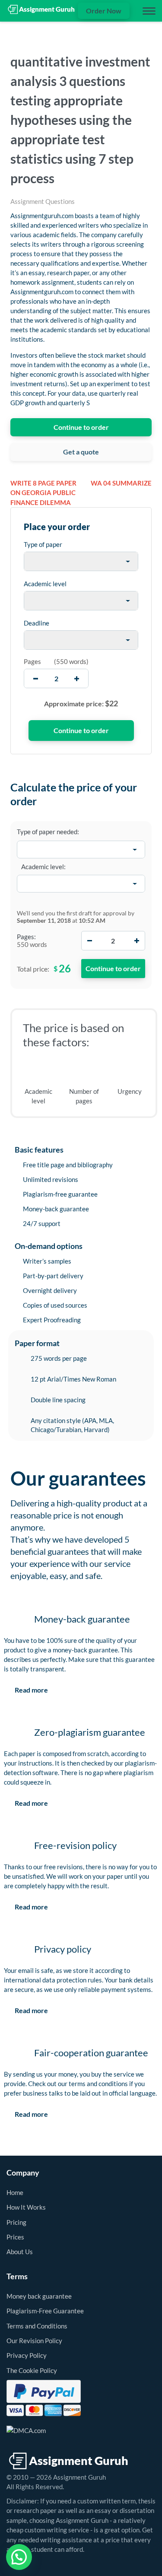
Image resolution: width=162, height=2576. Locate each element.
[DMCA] (26, 2430)
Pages (32, 661)
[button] (19, 2557)
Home (15, 2192)
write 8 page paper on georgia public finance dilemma (43, 493)
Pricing (16, 2222)
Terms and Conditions (37, 2326)
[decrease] (36, 678)
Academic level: (43, 867)
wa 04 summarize (121, 483)
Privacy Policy (27, 2355)
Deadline (37, 623)
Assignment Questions (43, 201)
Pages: (26, 937)
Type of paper (43, 544)
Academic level (45, 584)
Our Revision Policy (34, 2341)
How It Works (26, 2207)
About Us (20, 2252)
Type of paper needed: (48, 832)
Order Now (104, 11)
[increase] (77, 678)
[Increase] (137, 941)
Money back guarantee (39, 2296)
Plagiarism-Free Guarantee (45, 2311)
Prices (15, 2237)
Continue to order (81, 427)
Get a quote (81, 452)
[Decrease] (90, 941)
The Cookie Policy (32, 2370)
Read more (31, 1690)
